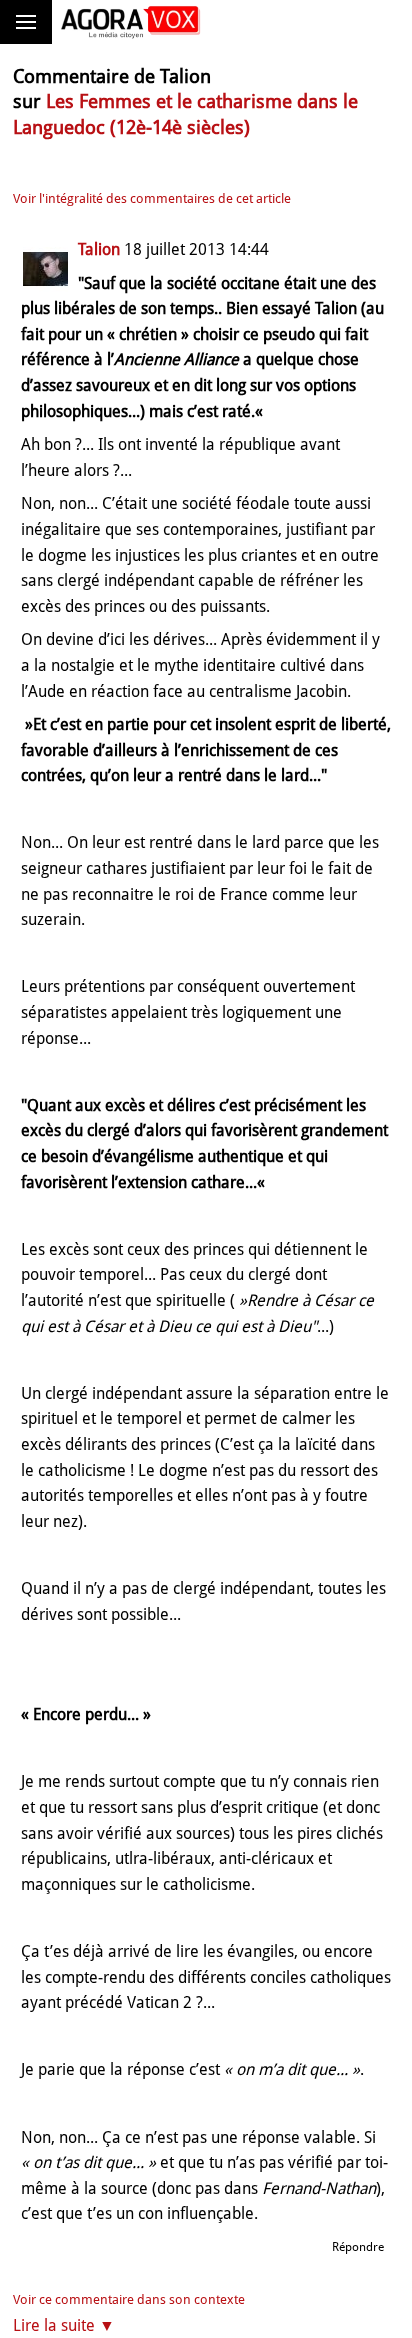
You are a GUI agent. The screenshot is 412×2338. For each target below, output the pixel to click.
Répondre (358, 2247)
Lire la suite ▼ (64, 2325)
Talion (99, 249)
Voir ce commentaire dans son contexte (129, 2299)
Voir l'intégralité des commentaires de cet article (152, 198)
